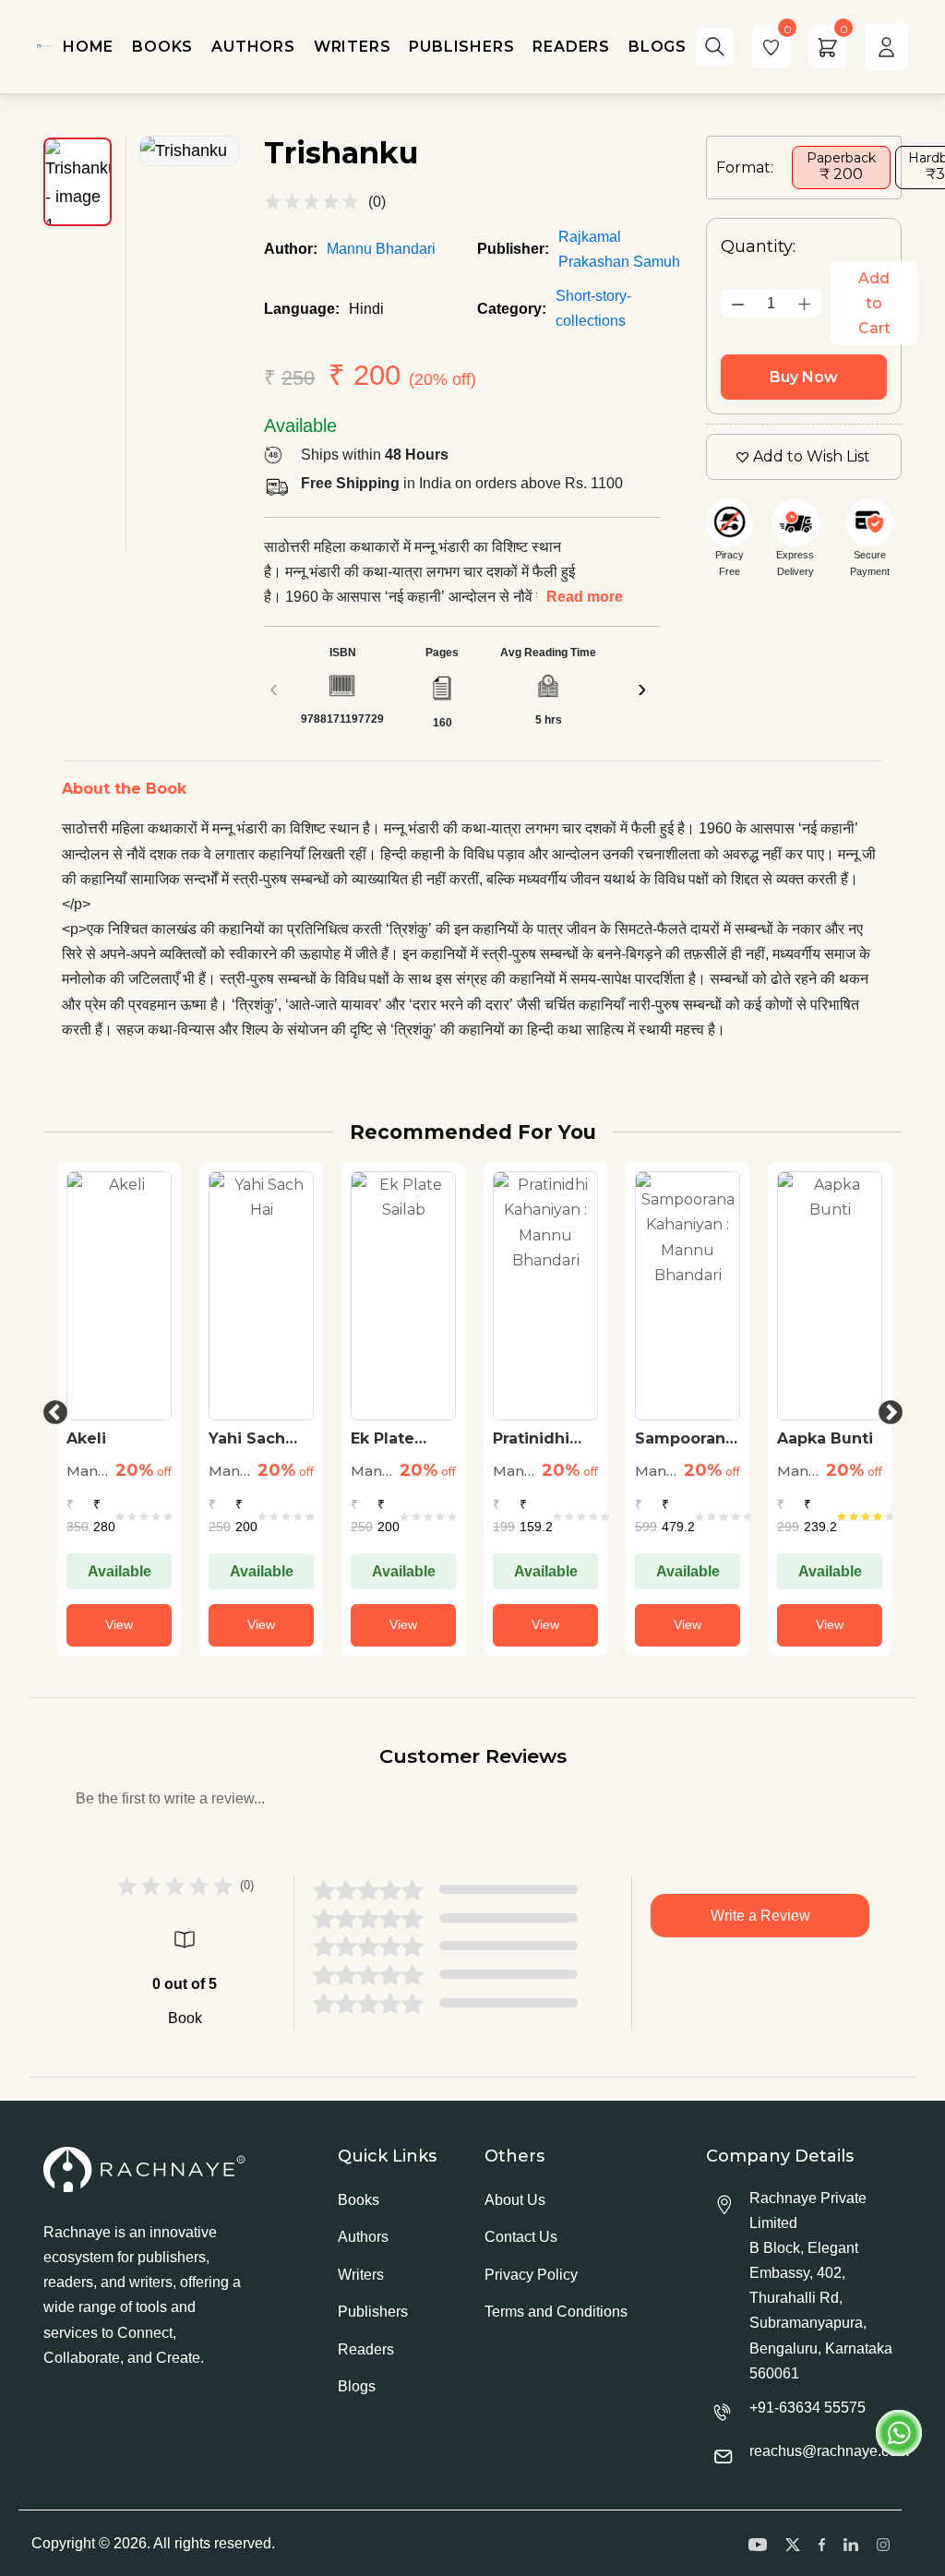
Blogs (357, 2386)
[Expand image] (189, 151)
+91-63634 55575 (807, 2408)
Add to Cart (874, 303)
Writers (361, 2275)
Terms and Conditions (556, 2312)
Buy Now (804, 377)
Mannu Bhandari (381, 249)
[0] (771, 47)
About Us (515, 2200)
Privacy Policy (531, 2275)
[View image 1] (78, 182)
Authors (363, 2237)
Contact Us (521, 2237)
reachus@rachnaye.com (829, 2451)
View (119, 1624)
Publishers (373, 2312)
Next (886, 1408)
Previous (51, 1408)
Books (359, 2200)
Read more (585, 597)
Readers (366, 2349)
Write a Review (760, 1916)
